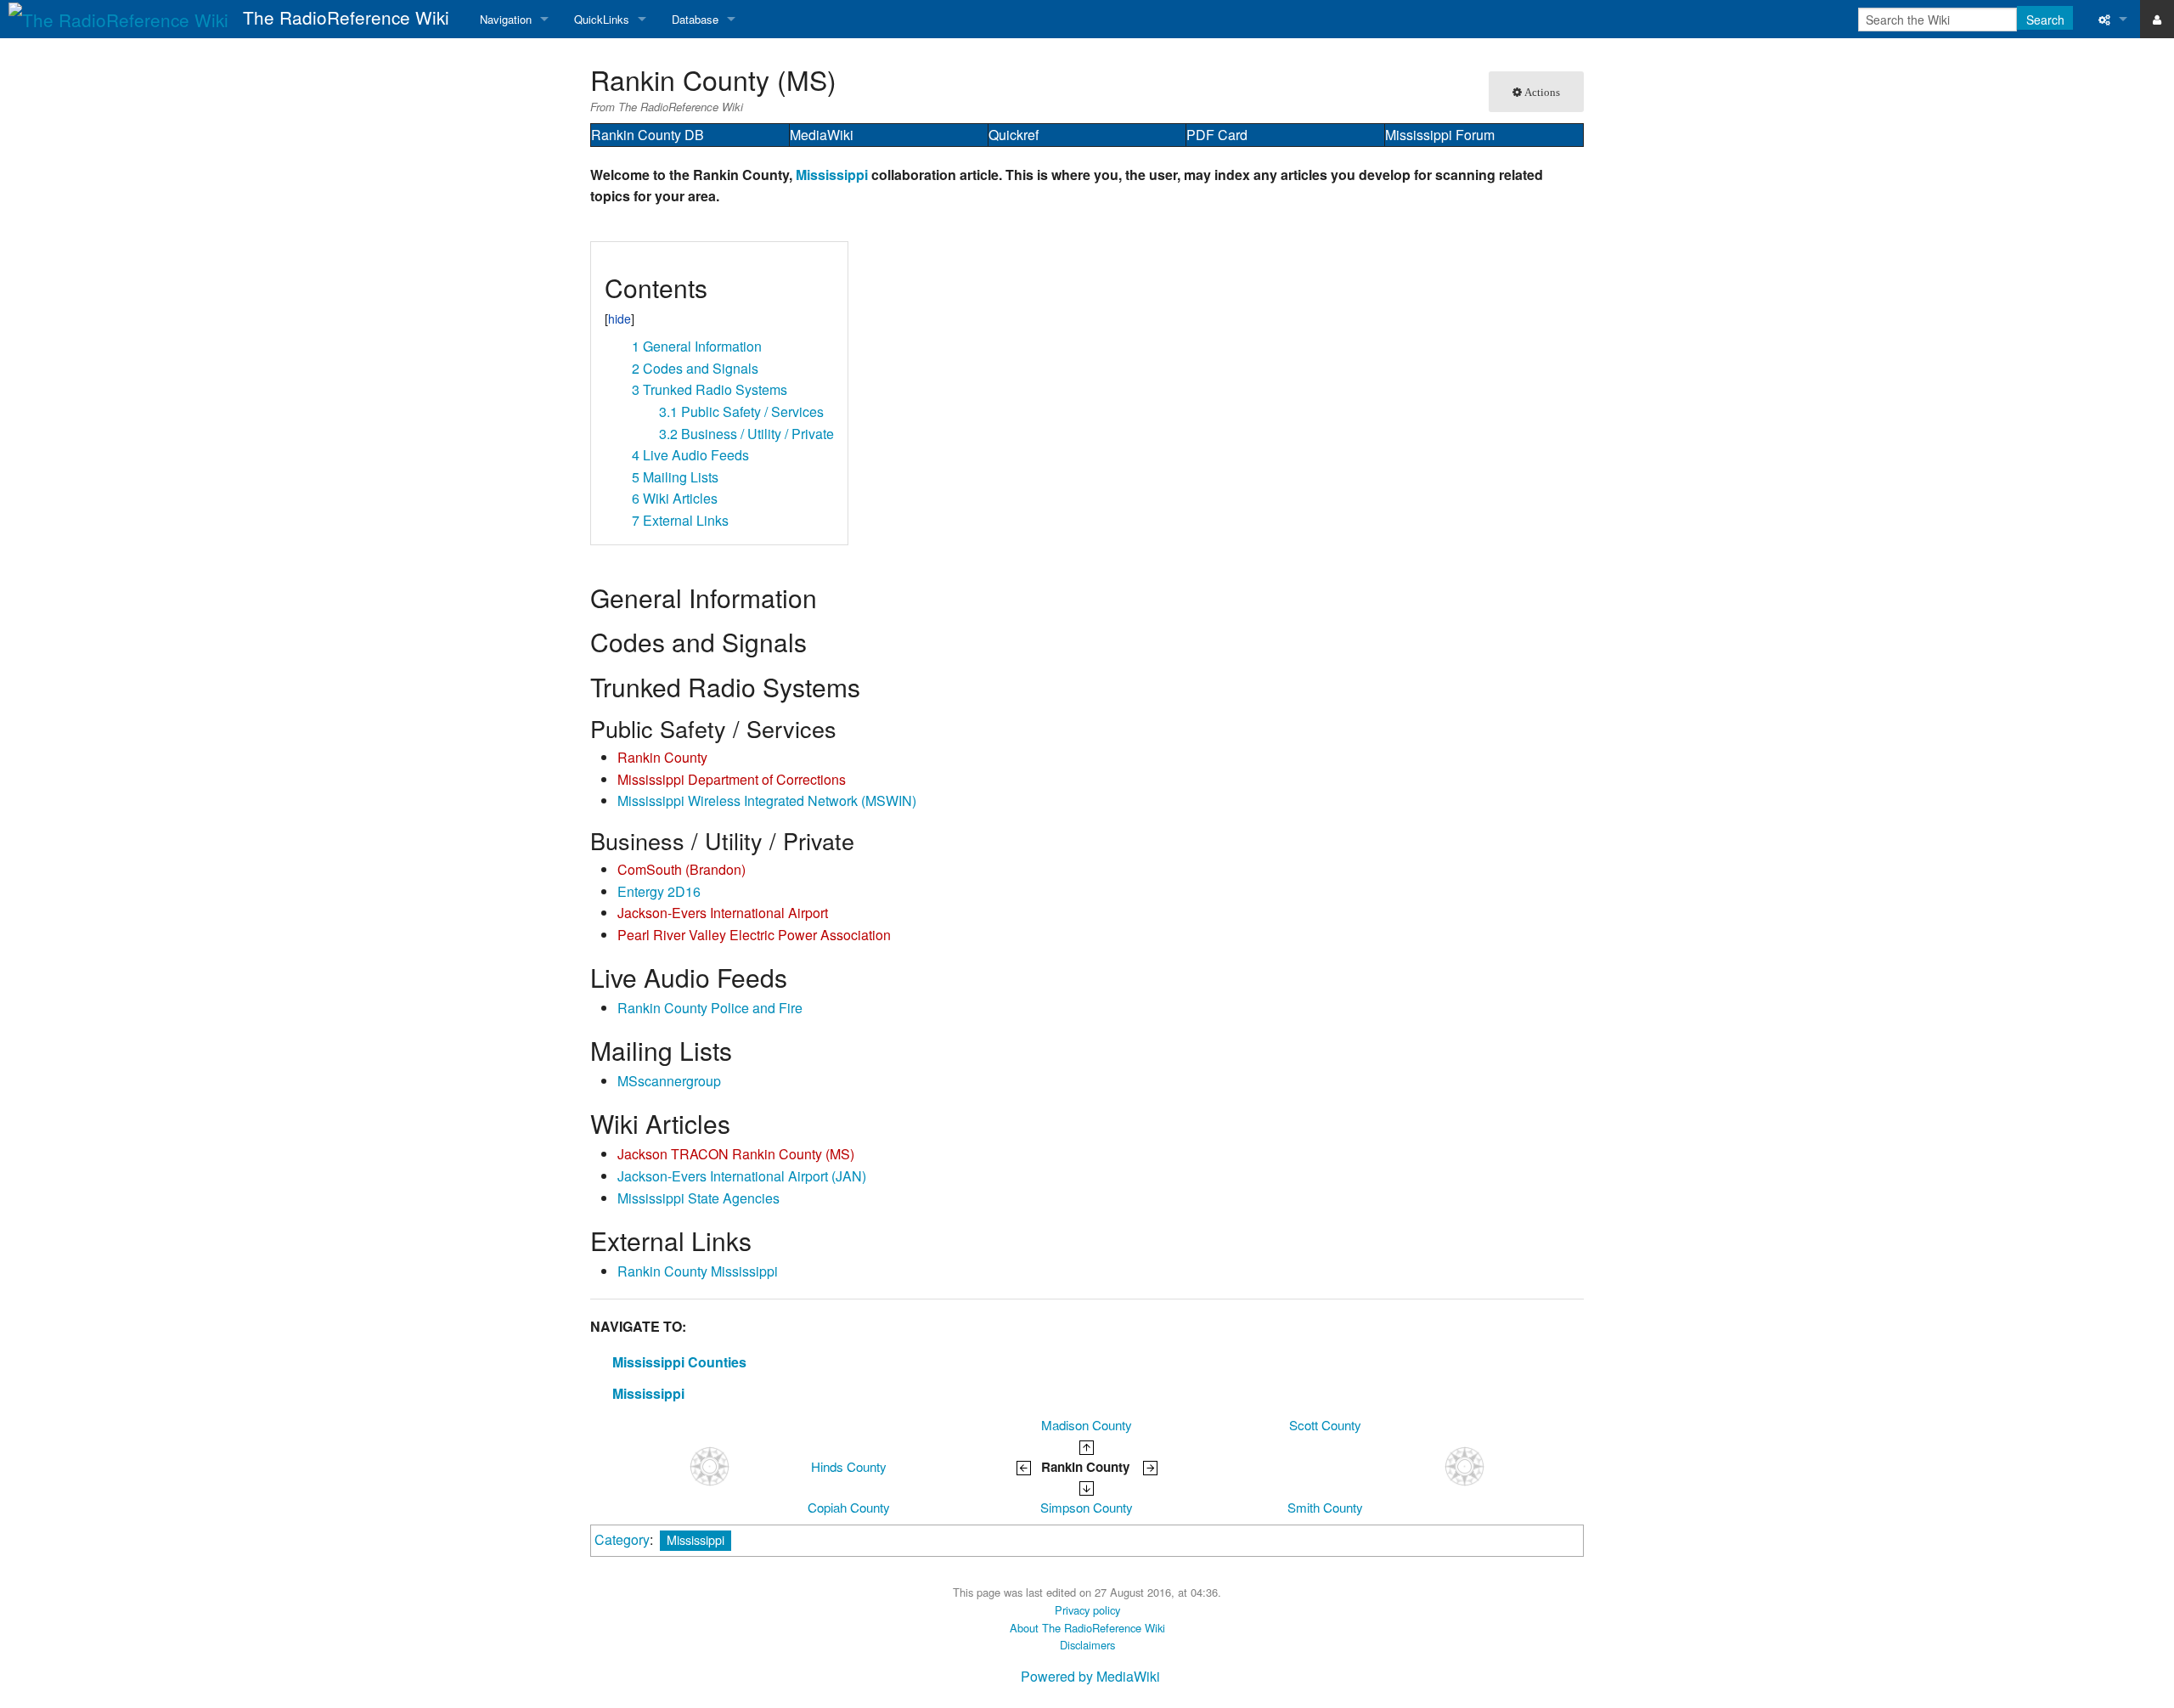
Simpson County (1087, 1507)
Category (622, 1539)
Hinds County (849, 1466)
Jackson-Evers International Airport (723, 913)
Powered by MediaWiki (1090, 1676)
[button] (610, 261)
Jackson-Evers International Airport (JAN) (742, 1176)
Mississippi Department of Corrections (732, 779)
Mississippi (832, 175)
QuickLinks (602, 19)
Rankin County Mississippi (698, 1271)
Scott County (1325, 1425)
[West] (1024, 1466)
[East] (1150, 1466)
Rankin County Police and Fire (710, 1008)
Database (695, 19)
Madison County (1087, 1425)
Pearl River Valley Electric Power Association (754, 935)
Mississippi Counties (679, 1362)
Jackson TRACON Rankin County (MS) (736, 1154)
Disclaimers (1087, 1645)
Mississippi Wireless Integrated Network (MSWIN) (767, 800)
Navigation (506, 19)
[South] (1087, 1487)
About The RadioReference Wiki (1087, 1628)
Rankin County (662, 757)
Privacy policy (1087, 1610)
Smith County (1325, 1507)
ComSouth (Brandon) (681, 869)
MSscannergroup (669, 1081)
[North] (1087, 1445)
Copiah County (849, 1507)
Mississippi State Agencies (698, 1198)
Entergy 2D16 (659, 891)
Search (2045, 20)
